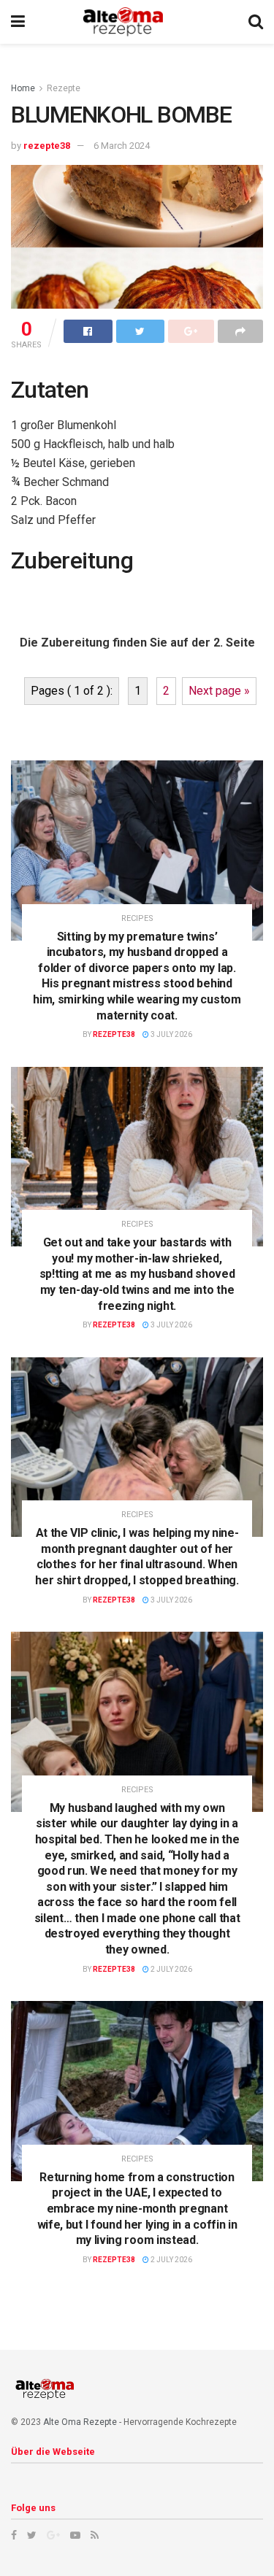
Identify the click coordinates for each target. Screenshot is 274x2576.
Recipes (137, 918)
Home (23, 88)
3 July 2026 (171, 1034)
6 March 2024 (122, 146)
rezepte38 (47, 146)
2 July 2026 (171, 1969)
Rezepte (64, 88)
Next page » (219, 691)
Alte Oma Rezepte (80, 2422)
